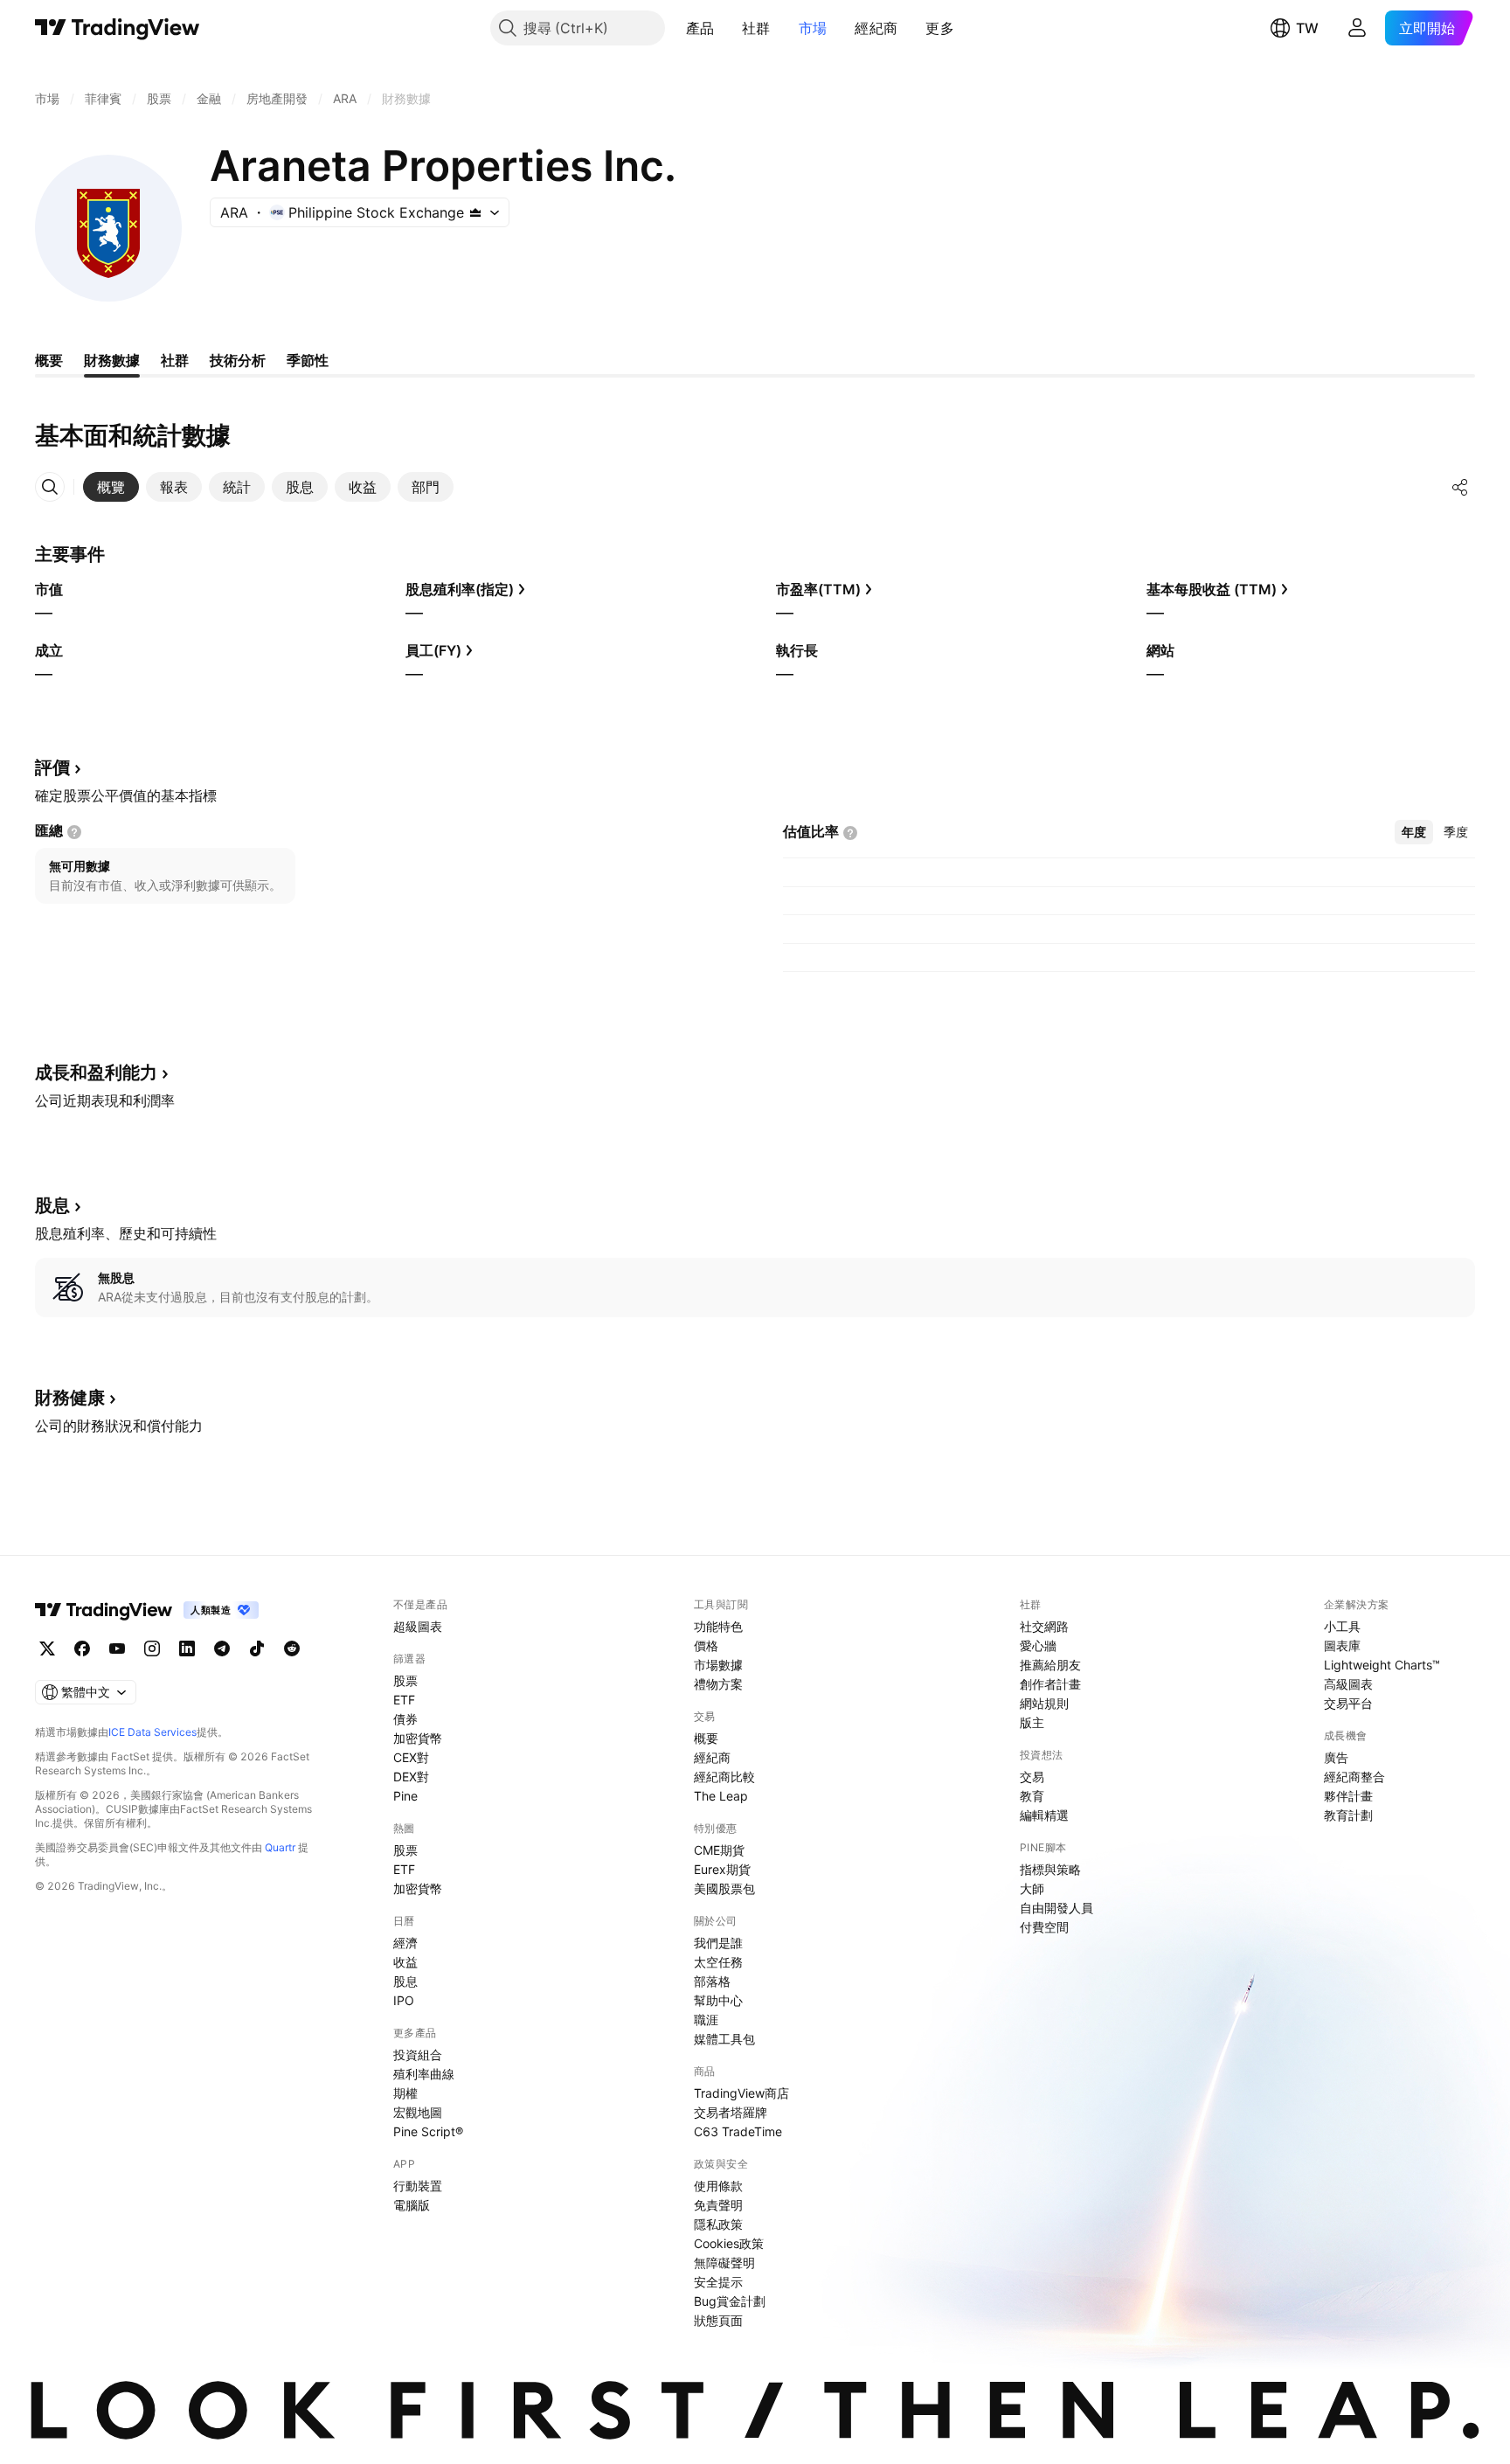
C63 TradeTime (738, 2131)
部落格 (712, 1981)
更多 (940, 28)
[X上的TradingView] (47, 1648)
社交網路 (1044, 1626)
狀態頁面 (718, 2320)
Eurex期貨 (722, 1869)
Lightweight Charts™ (1382, 1665)
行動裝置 (418, 2186)
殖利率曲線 (424, 2074)
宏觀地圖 (418, 2112)
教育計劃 (1348, 1815)
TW (1307, 28)
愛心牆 (1038, 1645)
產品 (700, 28)
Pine (405, 1796)
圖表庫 (1342, 1645)
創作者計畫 (1050, 1684)
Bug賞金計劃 (730, 2301)
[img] (475, 212)
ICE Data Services (152, 1732)
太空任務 (718, 1962)
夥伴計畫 (1348, 1796)
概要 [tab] (49, 360)
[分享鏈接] (1460, 487)
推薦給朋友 (1050, 1665)
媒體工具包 (724, 2039)
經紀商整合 (1354, 1777)
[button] (727, 28)
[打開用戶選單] (1357, 28)
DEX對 (411, 1777)
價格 (706, 1645)
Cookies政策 (729, 2243)
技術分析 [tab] (238, 360)
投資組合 (418, 2054)
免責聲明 (718, 2205)
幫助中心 (718, 2000)
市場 (813, 28)
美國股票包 (724, 1888)
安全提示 (718, 2282)
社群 (756, 28)
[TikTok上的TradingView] (257, 1648)
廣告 (1336, 1757)
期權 (405, 2093)
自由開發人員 (1056, 1908)
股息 (405, 1981)
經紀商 (876, 28)
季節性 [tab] (308, 360)
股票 (405, 1680)
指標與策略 (1050, 1869)
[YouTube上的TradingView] (117, 1648)
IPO (404, 2000)
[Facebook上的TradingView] (82, 1648)
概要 (706, 1738)
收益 (405, 1962)
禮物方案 (718, 1684)
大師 (1032, 1888)
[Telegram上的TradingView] (222, 1648)
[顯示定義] (74, 832)
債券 (405, 1719)
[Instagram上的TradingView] (152, 1648)
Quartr (280, 1847)
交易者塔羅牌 (731, 2112)
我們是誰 (718, 1943)
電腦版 (412, 2205)
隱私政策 (718, 2224)
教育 (1032, 1796)
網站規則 (1044, 1703)
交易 (1032, 1777)
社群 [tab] (175, 360)
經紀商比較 (724, 1777)
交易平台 (1348, 1703)
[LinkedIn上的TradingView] (187, 1648)
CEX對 (411, 1757)
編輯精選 (1044, 1815)
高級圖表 (1348, 1684)
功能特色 (718, 1626)
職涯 (706, 2020)
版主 (1032, 1722)
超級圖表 (418, 1626)
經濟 (405, 1943)
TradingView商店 (741, 2093)
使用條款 (718, 2186)
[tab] (111, 487)
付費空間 (1044, 1927)
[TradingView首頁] (118, 28)
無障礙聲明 (724, 2263)
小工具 (1342, 1626)
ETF (404, 1700)
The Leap (721, 1796)
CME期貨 (719, 1850)
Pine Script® (428, 2131)
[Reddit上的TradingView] (292, 1648)
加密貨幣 (418, 1738)
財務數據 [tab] (112, 360)
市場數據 (718, 1665)
